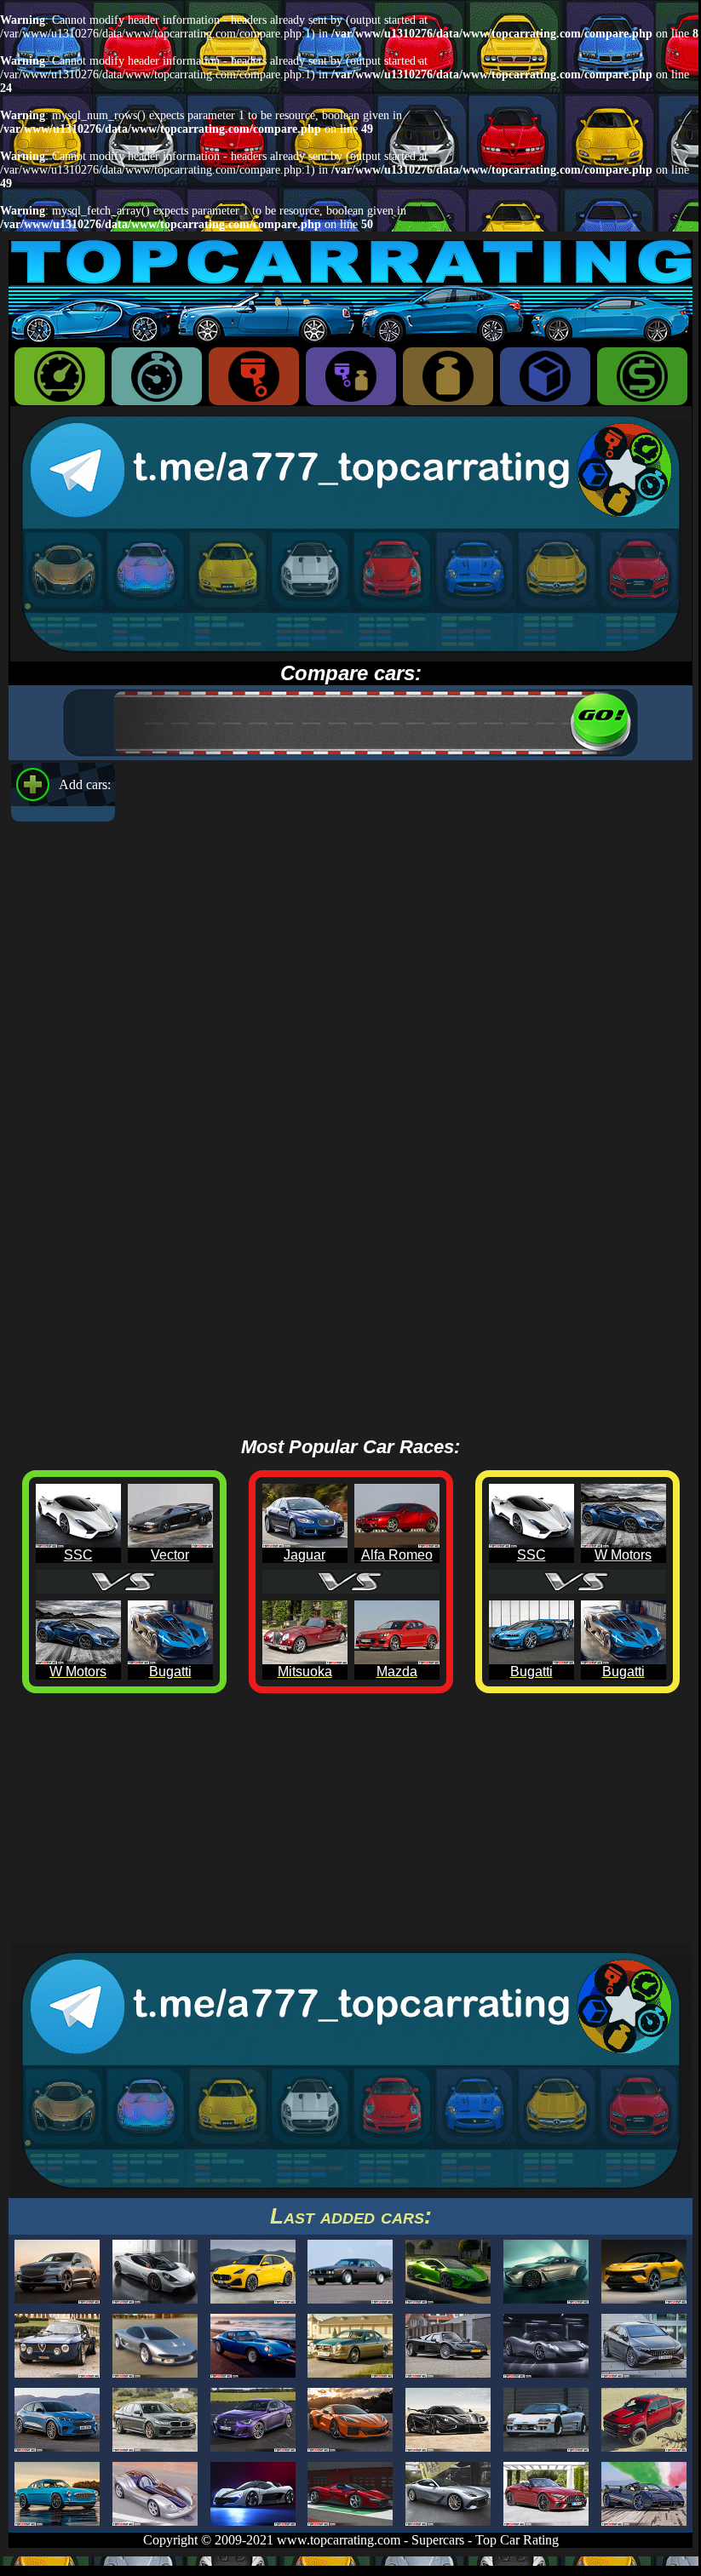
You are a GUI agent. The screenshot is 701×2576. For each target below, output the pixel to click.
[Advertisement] (350, 1823)
